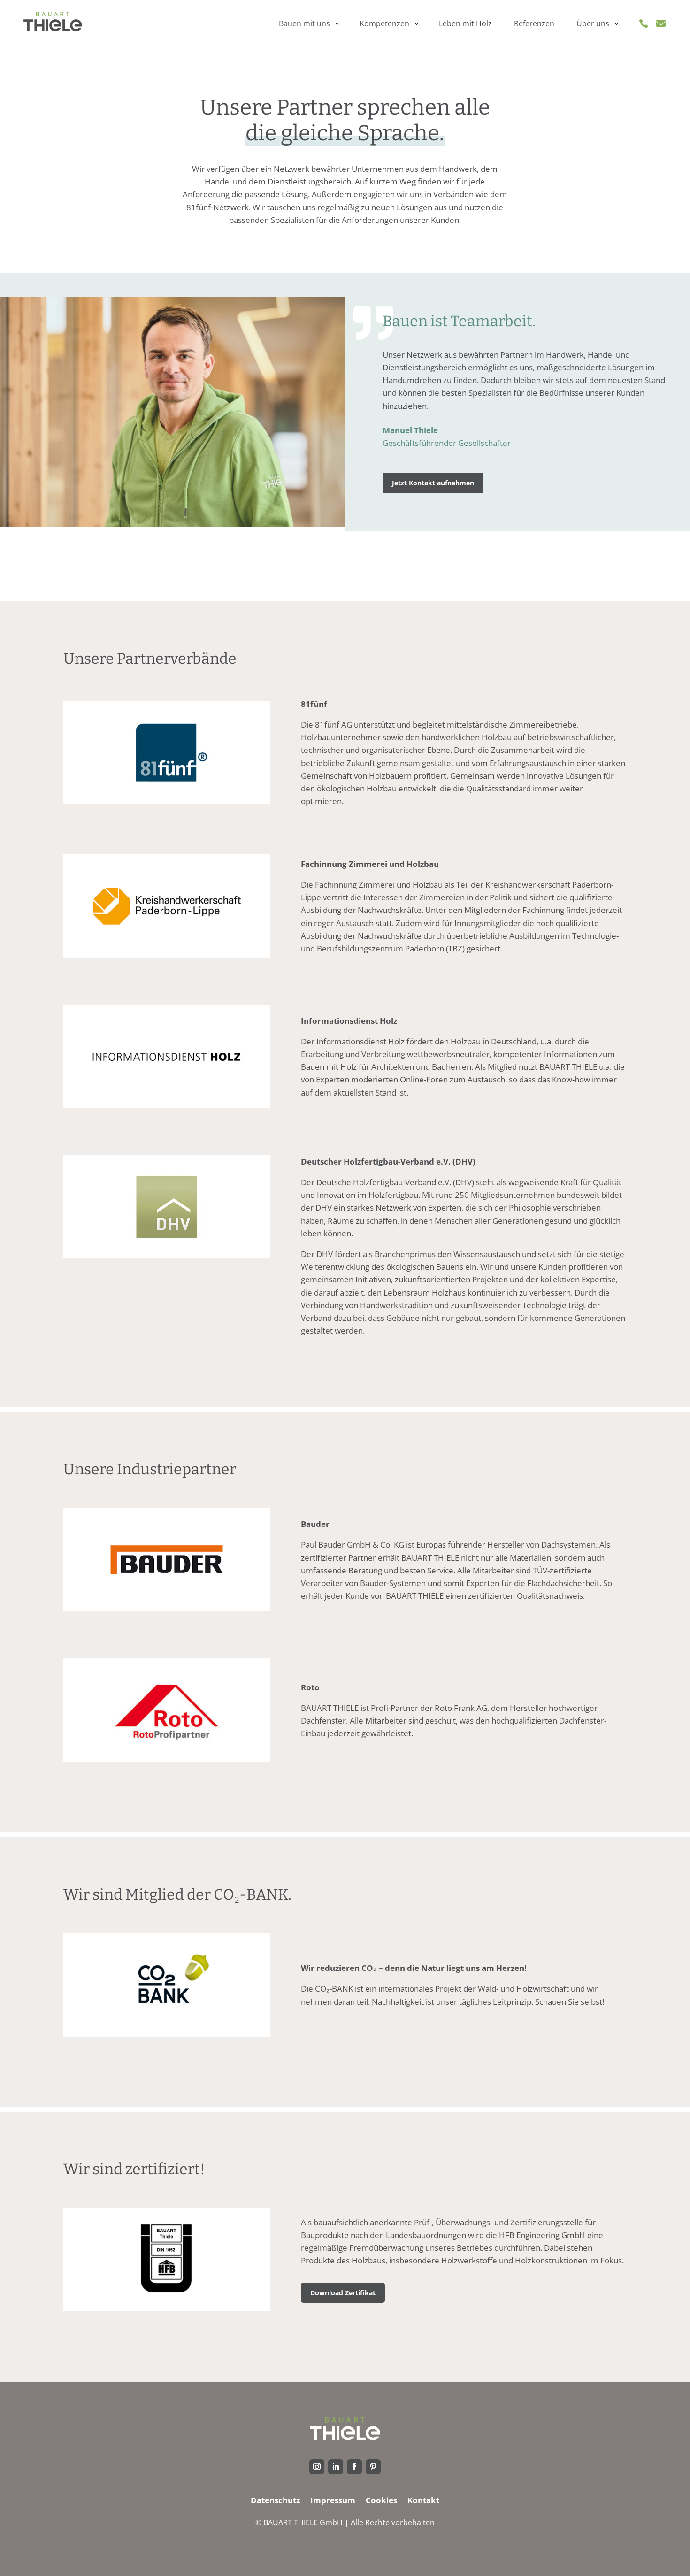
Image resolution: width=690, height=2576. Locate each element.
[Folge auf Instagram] (317, 2467)
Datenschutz (275, 2501)
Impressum (333, 2501)
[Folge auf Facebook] (354, 2467)
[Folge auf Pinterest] (373, 2467)
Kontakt (423, 2501)
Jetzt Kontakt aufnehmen (433, 483)
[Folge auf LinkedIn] (336, 2467)
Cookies (381, 2501)
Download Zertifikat (343, 2293)
